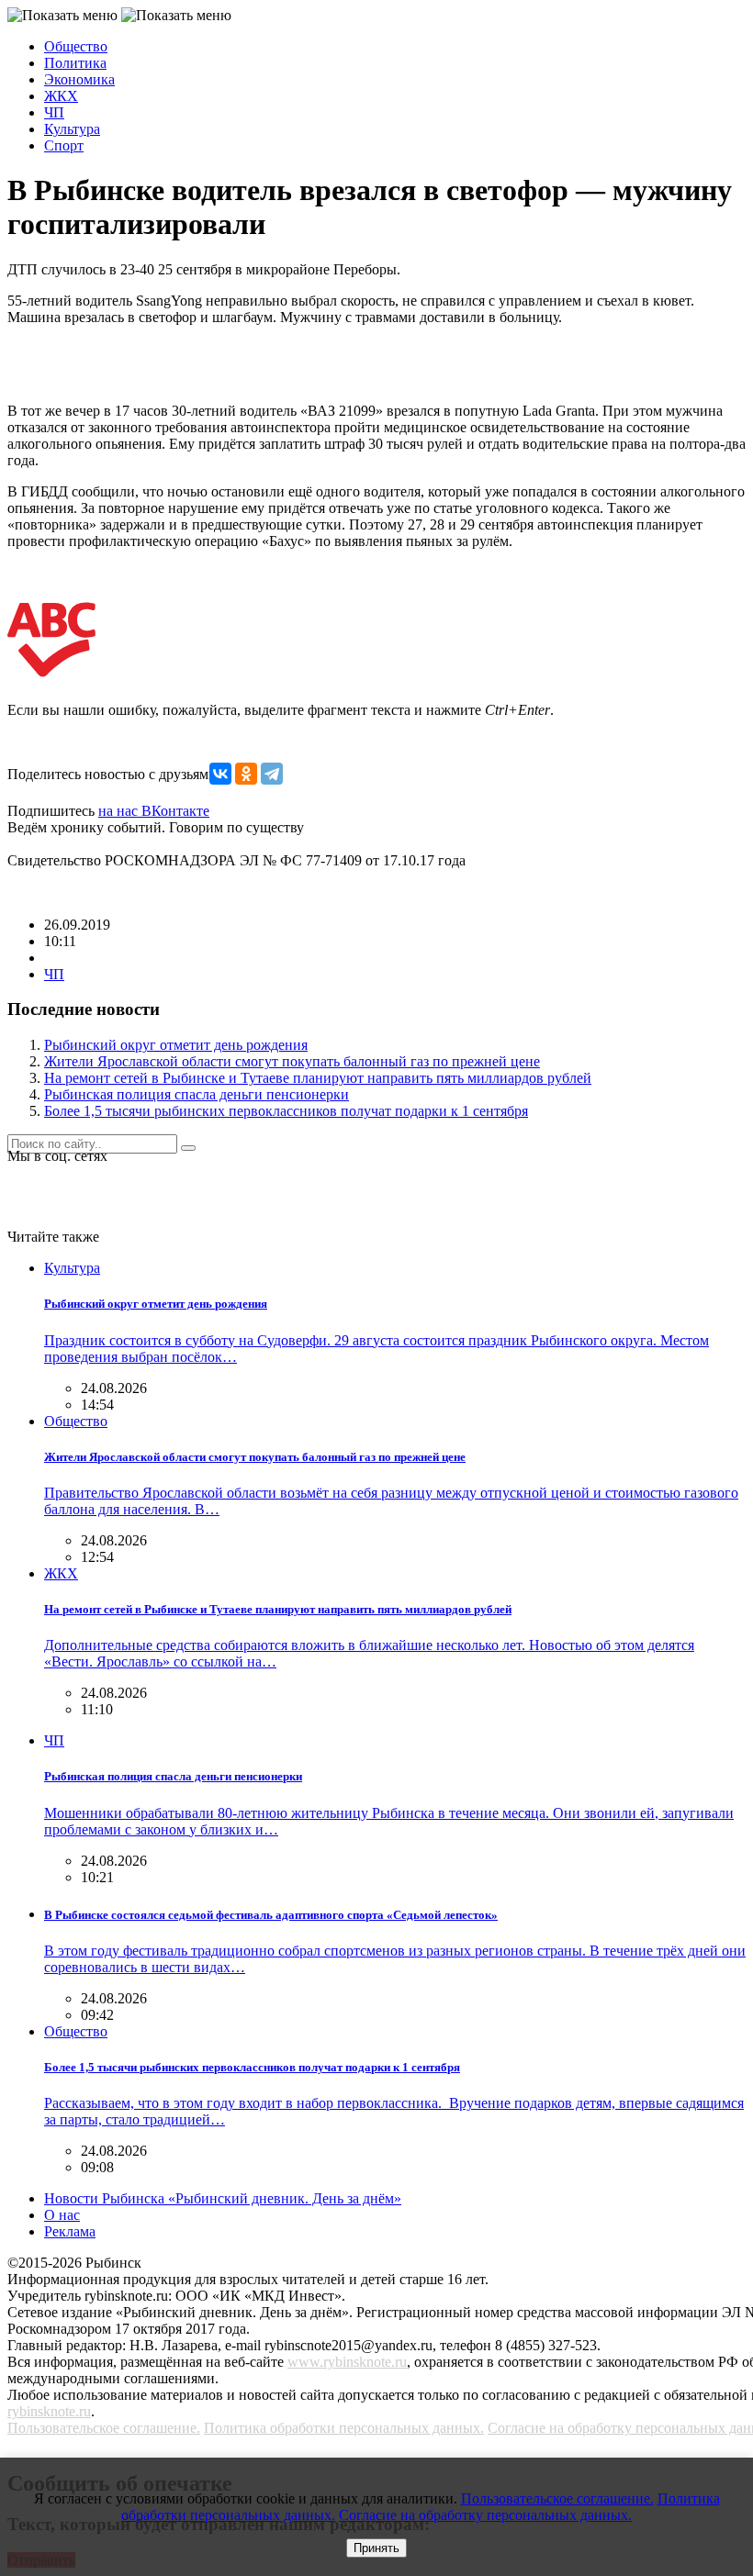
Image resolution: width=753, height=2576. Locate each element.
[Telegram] (272, 774)
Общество (76, 46)
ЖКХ (61, 96)
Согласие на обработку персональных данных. (485, 2515)
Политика (75, 63)
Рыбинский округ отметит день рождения (176, 1045)
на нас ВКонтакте (154, 811)
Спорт (64, 145)
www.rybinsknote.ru (347, 2362)
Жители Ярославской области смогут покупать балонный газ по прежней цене (292, 1061)
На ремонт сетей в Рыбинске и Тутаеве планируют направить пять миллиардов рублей (318, 1078)
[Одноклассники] (246, 774)
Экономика (79, 79)
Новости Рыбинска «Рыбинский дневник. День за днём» (223, 2198)
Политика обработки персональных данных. (344, 2428)
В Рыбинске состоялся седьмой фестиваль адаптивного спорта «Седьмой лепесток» (271, 1915)
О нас (62, 2215)
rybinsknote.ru (49, 2411)
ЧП (54, 112)
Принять (376, 2548)
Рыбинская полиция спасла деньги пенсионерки (197, 1094)
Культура (72, 129)
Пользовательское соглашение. (104, 2428)
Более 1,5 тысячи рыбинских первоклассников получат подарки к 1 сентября (286, 1111)
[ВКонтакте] (220, 774)
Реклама (70, 2231)
